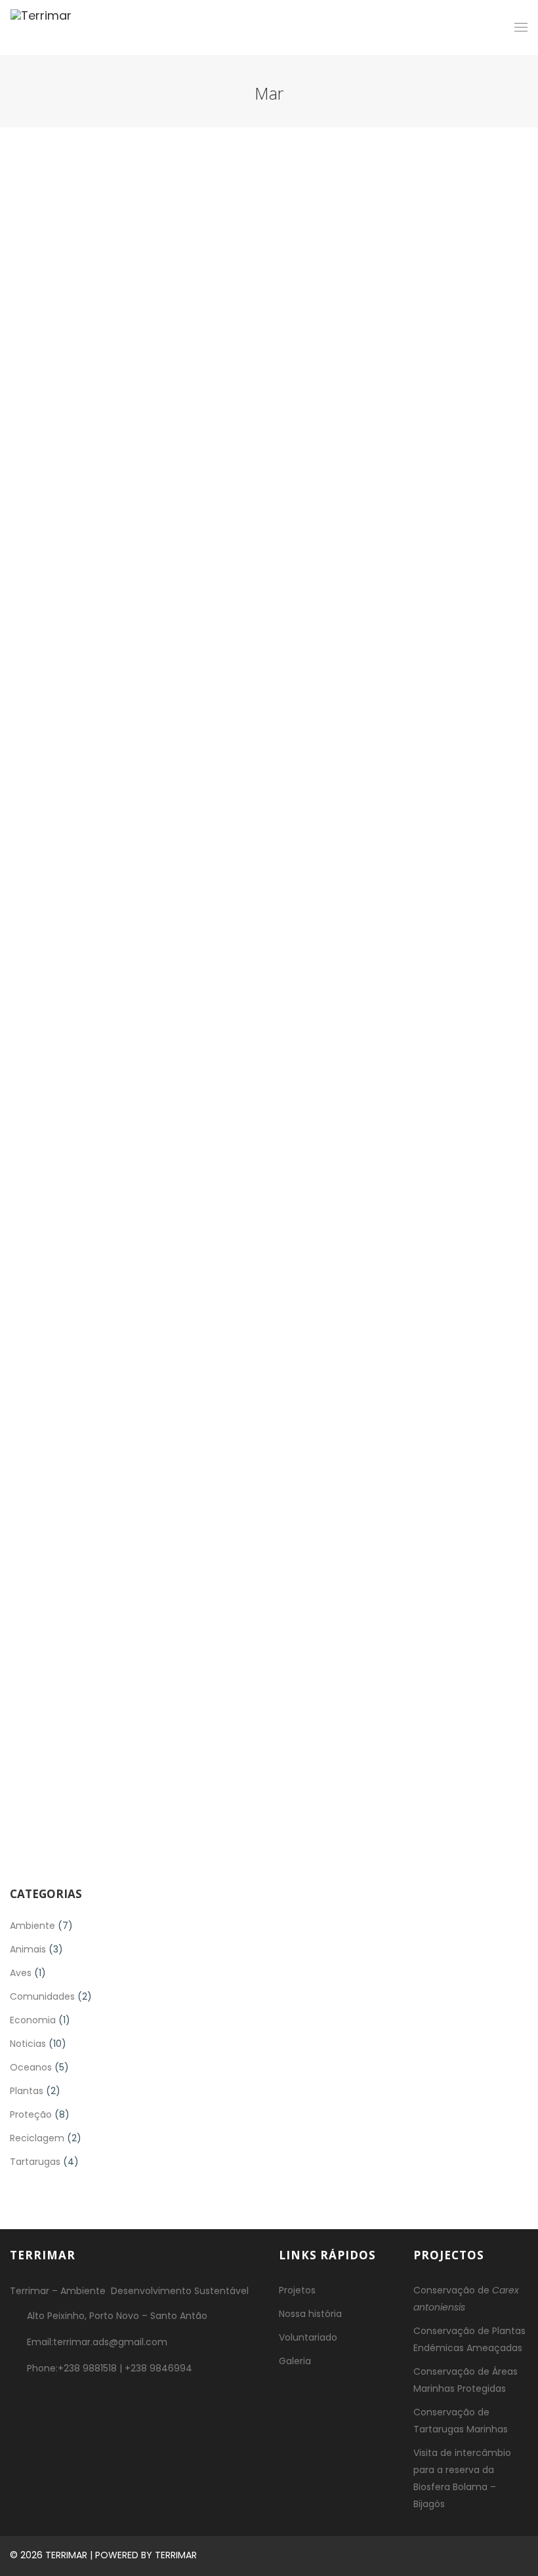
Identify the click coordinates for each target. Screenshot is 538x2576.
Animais (28, 1949)
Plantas (27, 2091)
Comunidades (42, 1996)
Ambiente (32, 1926)
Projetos (297, 2290)
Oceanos (31, 2067)
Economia (33, 2020)
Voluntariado (308, 2337)
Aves (21, 1973)
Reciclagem (37, 2138)
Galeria (295, 2361)
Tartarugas (35, 2162)
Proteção (31, 2114)
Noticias (28, 2044)
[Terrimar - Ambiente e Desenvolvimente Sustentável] (41, 28)
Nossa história (310, 2314)
